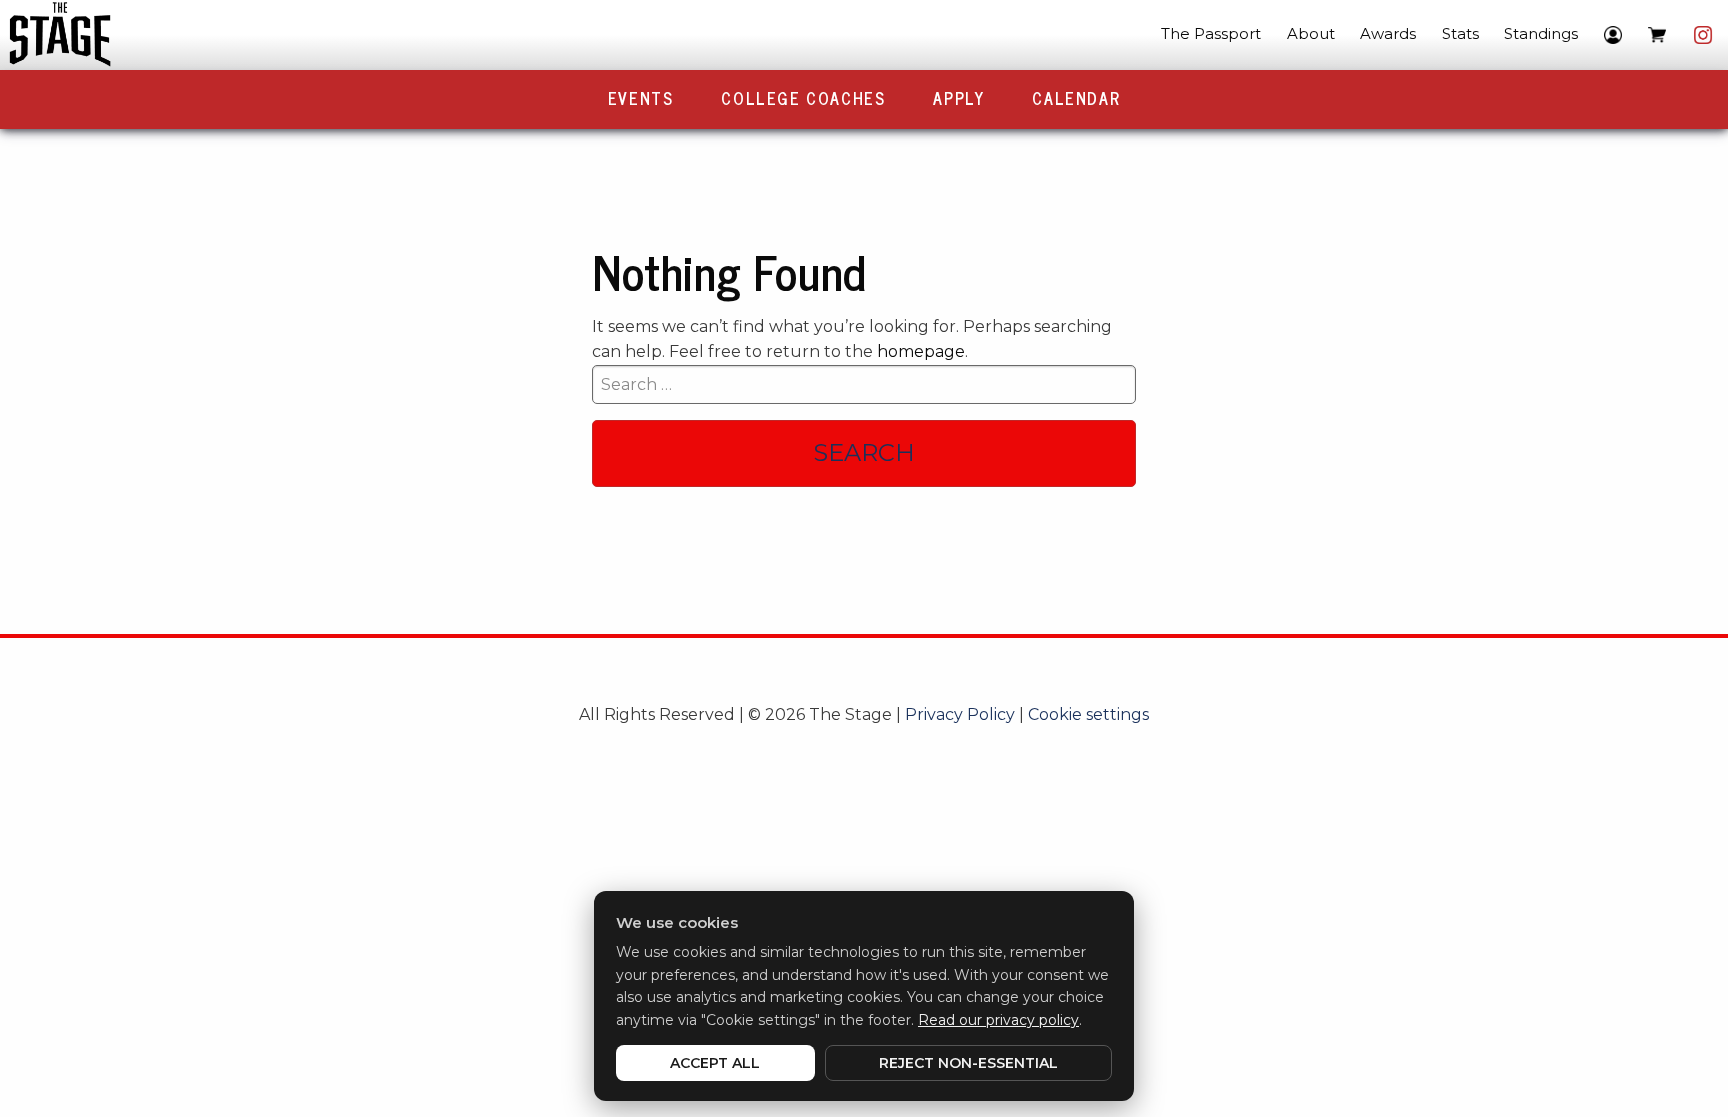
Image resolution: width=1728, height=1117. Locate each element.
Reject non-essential (968, 1063)
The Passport (1211, 33)
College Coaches (803, 98)
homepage (921, 351)
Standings (1541, 33)
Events (641, 98)
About (1311, 33)
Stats (1460, 33)
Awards (1388, 33)
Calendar (1076, 98)
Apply (958, 98)
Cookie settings (1088, 714)
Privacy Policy (960, 714)
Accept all (715, 1063)
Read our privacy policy (998, 1020)
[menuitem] (1211, 35)
